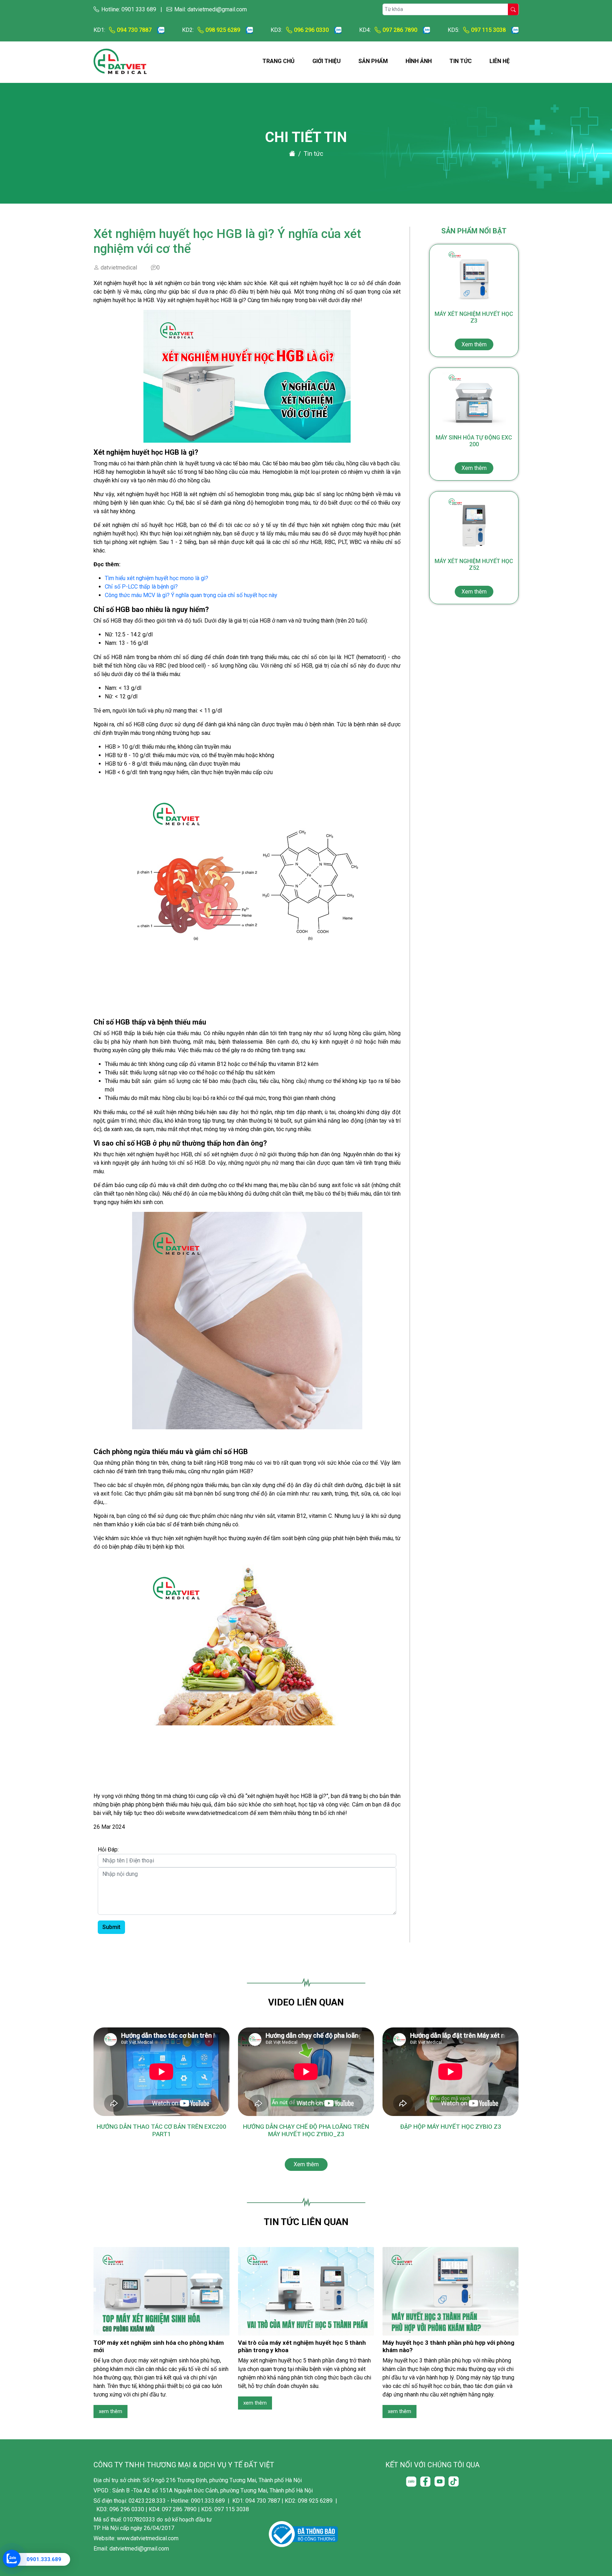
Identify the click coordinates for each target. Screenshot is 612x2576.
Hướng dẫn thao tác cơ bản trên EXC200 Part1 (161, 2130)
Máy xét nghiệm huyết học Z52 (474, 576)
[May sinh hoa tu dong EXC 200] (474, 400)
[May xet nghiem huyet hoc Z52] (474, 524)
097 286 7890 (400, 30)
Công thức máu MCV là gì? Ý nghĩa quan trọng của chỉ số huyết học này (191, 595)
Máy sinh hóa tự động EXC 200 (474, 453)
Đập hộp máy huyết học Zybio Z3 (451, 2127)
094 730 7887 (134, 30)
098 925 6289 (223, 30)
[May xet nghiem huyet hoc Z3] (474, 277)
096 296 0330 (311, 30)
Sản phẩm (373, 61)
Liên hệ (500, 61)
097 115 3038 (488, 30)
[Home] (292, 153)
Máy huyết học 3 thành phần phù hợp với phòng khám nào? (448, 2346)
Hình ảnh (419, 61)
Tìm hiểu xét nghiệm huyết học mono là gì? (157, 578)
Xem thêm (306, 2164)
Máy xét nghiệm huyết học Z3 (474, 329)
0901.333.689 (44, 2559)
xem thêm (110, 2411)
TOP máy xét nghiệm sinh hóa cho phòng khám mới (159, 2346)
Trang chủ (279, 61)
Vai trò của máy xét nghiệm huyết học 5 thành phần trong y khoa (302, 2346)
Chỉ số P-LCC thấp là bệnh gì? (141, 587)
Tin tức (461, 61)
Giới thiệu (327, 61)
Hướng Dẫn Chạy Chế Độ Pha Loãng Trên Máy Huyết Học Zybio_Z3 (306, 2130)
